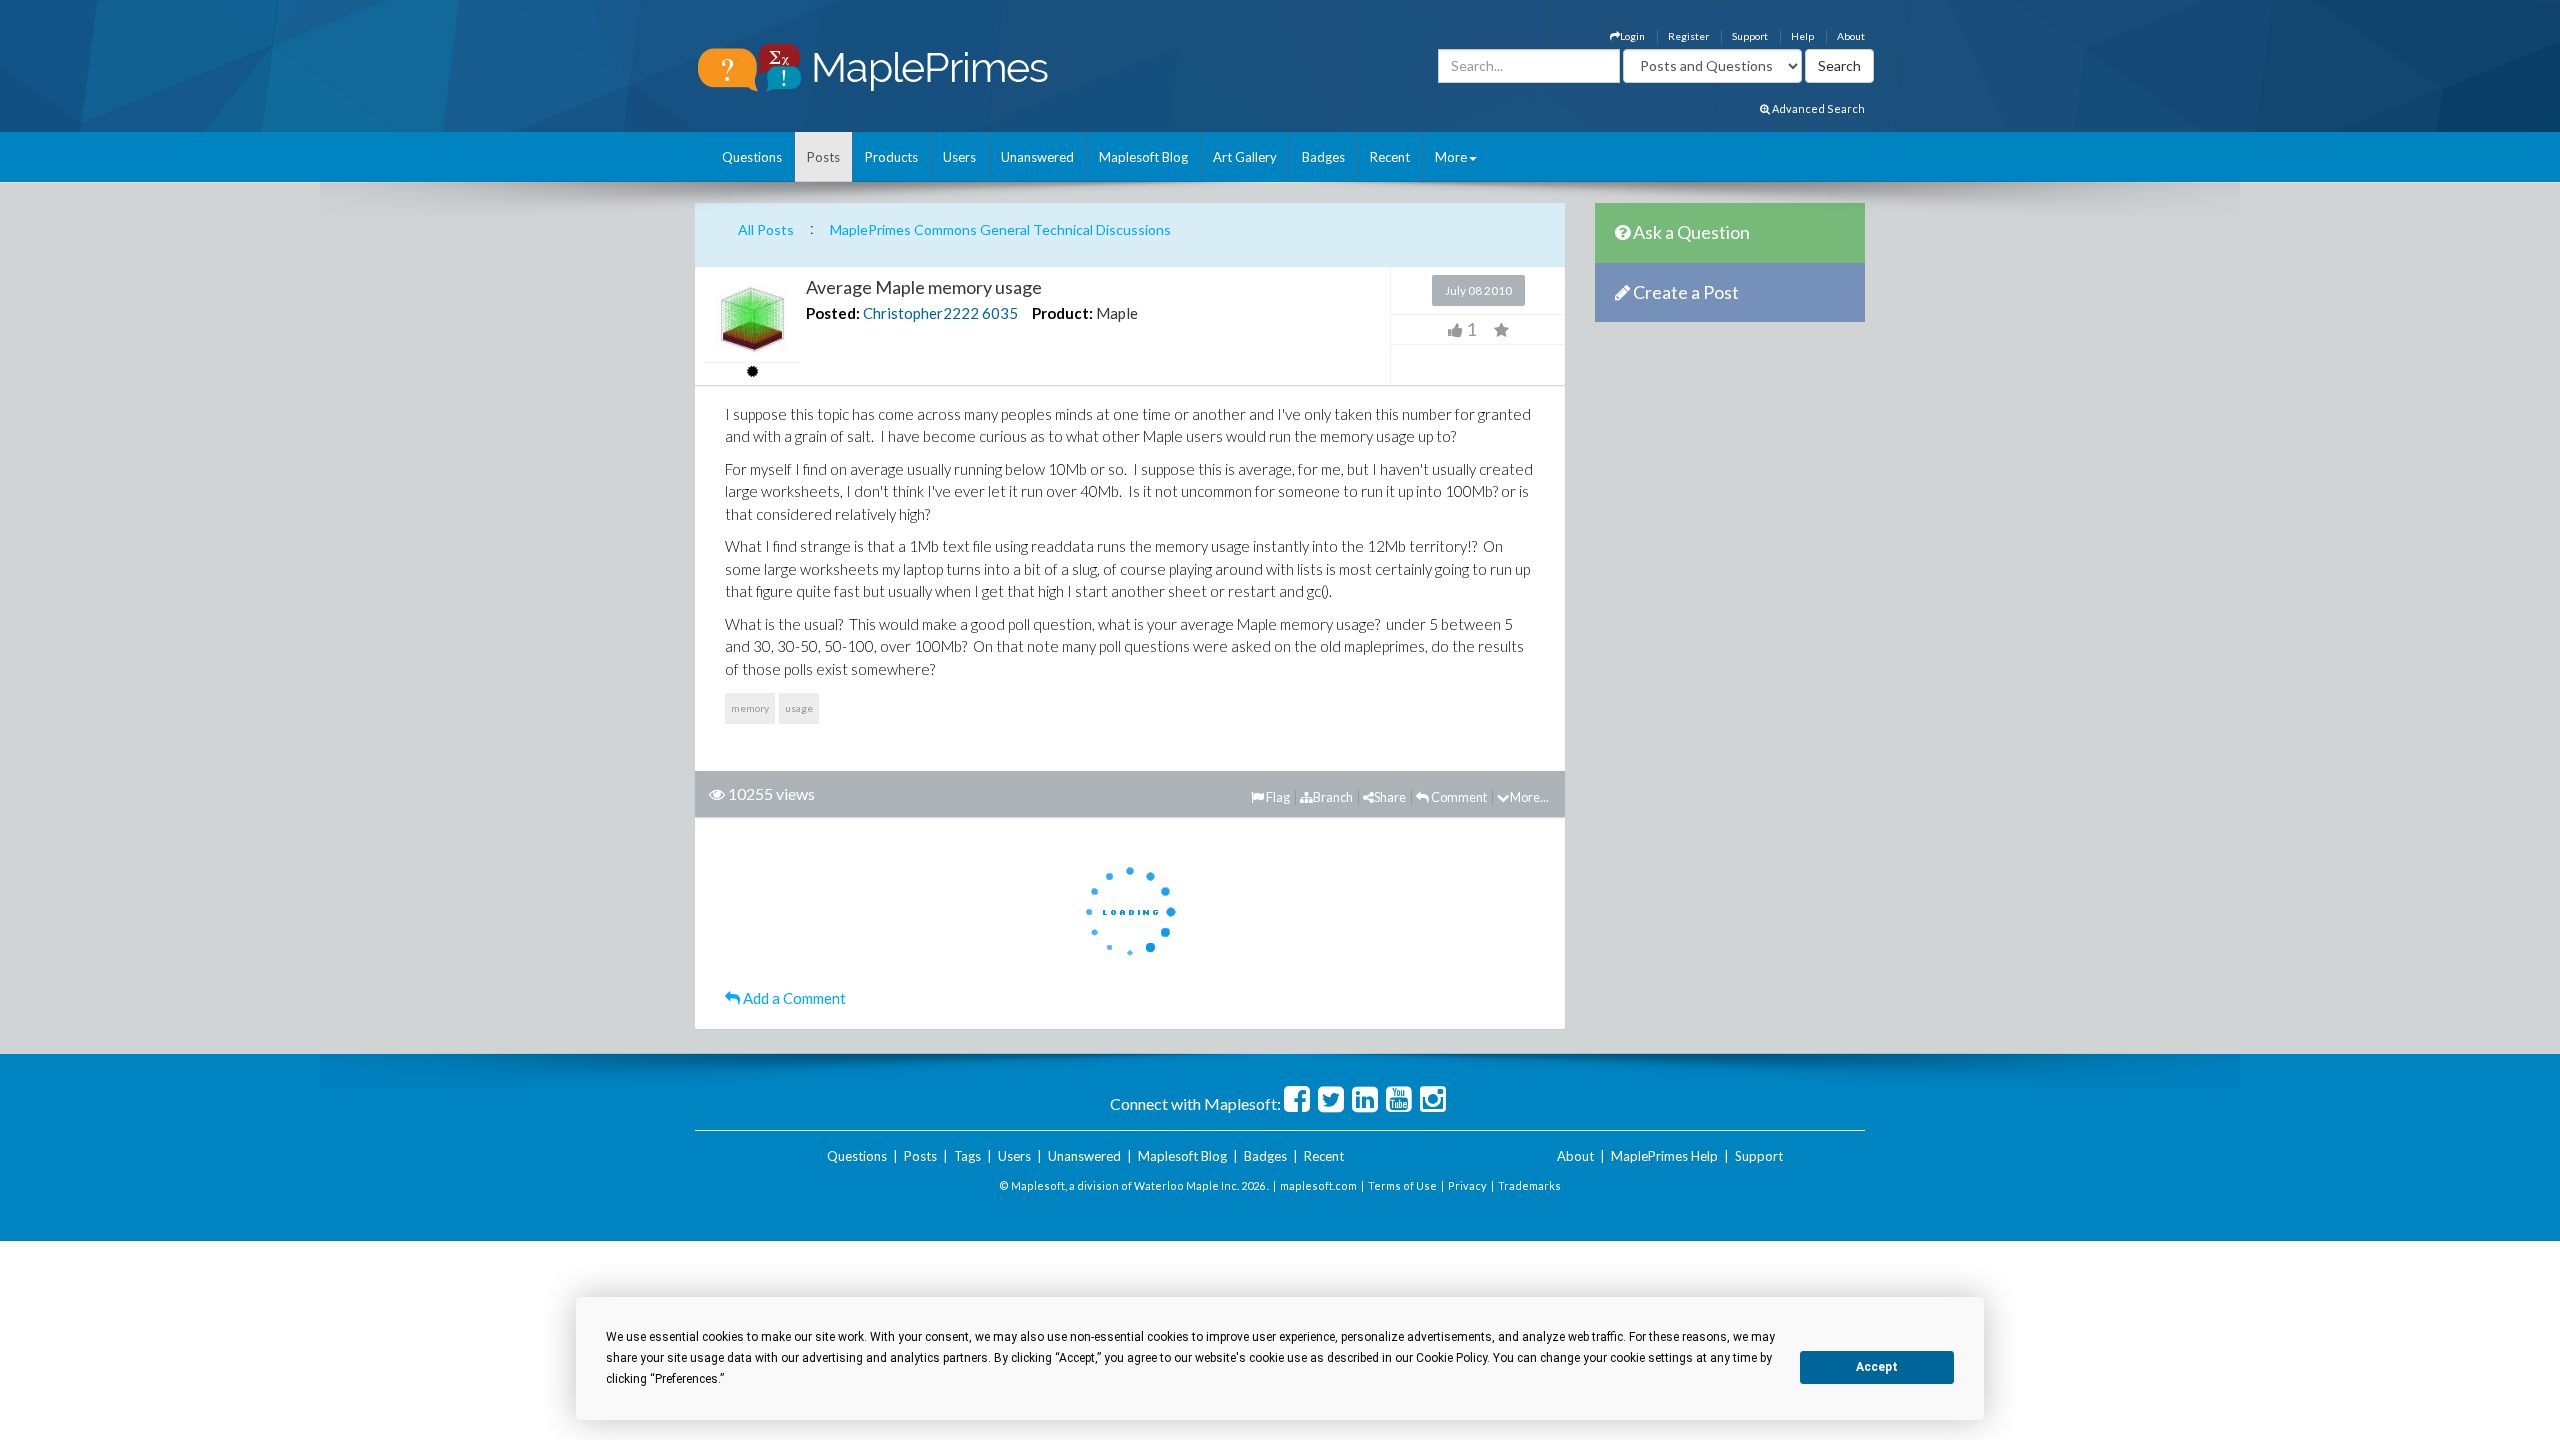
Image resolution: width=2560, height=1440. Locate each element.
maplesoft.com (1318, 1185)
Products (891, 157)
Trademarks (1529, 1185)
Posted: (833, 313)
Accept (1877, 1367)
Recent (1390, 157)
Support (1750, 36)
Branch (1333, 797)
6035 (1000, 313)
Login (1632, 36)
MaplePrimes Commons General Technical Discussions (1000, 229)
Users (959, 157)
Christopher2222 (921, 313)
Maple (1117, 313)
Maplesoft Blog (1143, 157)
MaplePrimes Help (1664, 1156)
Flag (1277, 797)
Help (1802, 36)
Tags (967, 1156)
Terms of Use (1402, 1185)
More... (1529, 797)
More (1451, 157)
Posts (823, 157)
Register (1688, 36)
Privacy (1467, 1185)
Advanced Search (1817, 108)
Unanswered (1037, 157)
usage (799, 708)
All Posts (766, 229)
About (1851, 36)
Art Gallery (1245, 157)
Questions (752, 157)
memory (750, 708)
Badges (1323, 157)
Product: (1062, 313)
